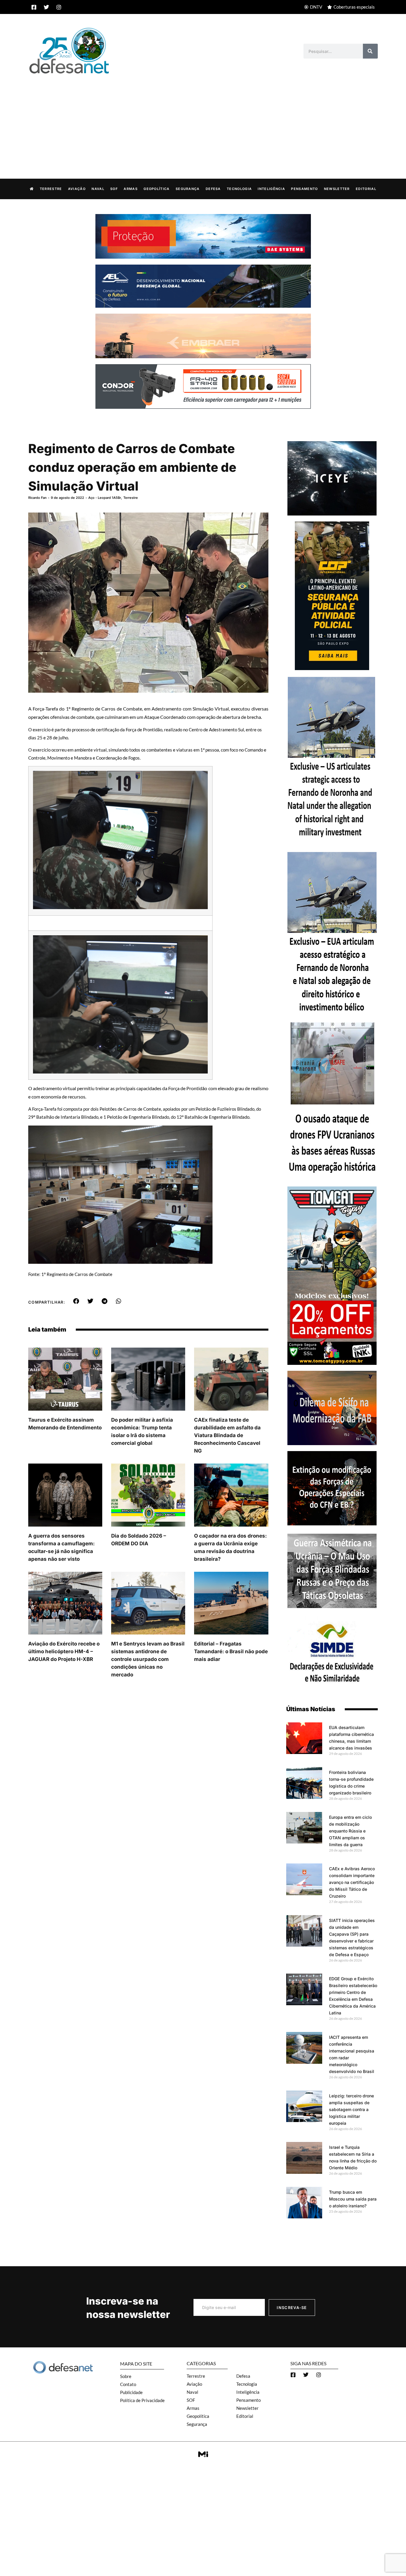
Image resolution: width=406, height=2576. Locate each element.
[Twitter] (46, 7)
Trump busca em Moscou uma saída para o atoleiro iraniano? (353, 2199)
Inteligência (271, 189)
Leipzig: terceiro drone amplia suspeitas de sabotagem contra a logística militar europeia (351, 2109)
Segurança (188, 189)
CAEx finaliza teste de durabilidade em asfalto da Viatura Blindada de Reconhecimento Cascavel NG (227, 1435)
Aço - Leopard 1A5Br (105, 498)
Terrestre (51, 189)
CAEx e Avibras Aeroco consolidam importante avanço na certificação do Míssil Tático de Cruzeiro (352, 1882)
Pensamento (304, 189)
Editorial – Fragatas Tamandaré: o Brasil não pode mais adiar (231, 1651)
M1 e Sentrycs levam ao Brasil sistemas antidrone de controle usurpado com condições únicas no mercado (148, 1659)
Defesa (213, 189)
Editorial (366, 189)
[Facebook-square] (34, 7)
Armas (131, 189)
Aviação (77, 189)
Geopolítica (156, 189)
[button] (76, 1301)
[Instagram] (59, 7)
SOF (114, 189)
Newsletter (337, 189)
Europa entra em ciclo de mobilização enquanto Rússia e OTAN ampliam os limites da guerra (350, 1831)
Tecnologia (239, 189)
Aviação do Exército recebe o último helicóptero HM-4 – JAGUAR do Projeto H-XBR (64, 1651)
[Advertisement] (203, 120)
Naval (98, 189)
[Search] (370, 51)
